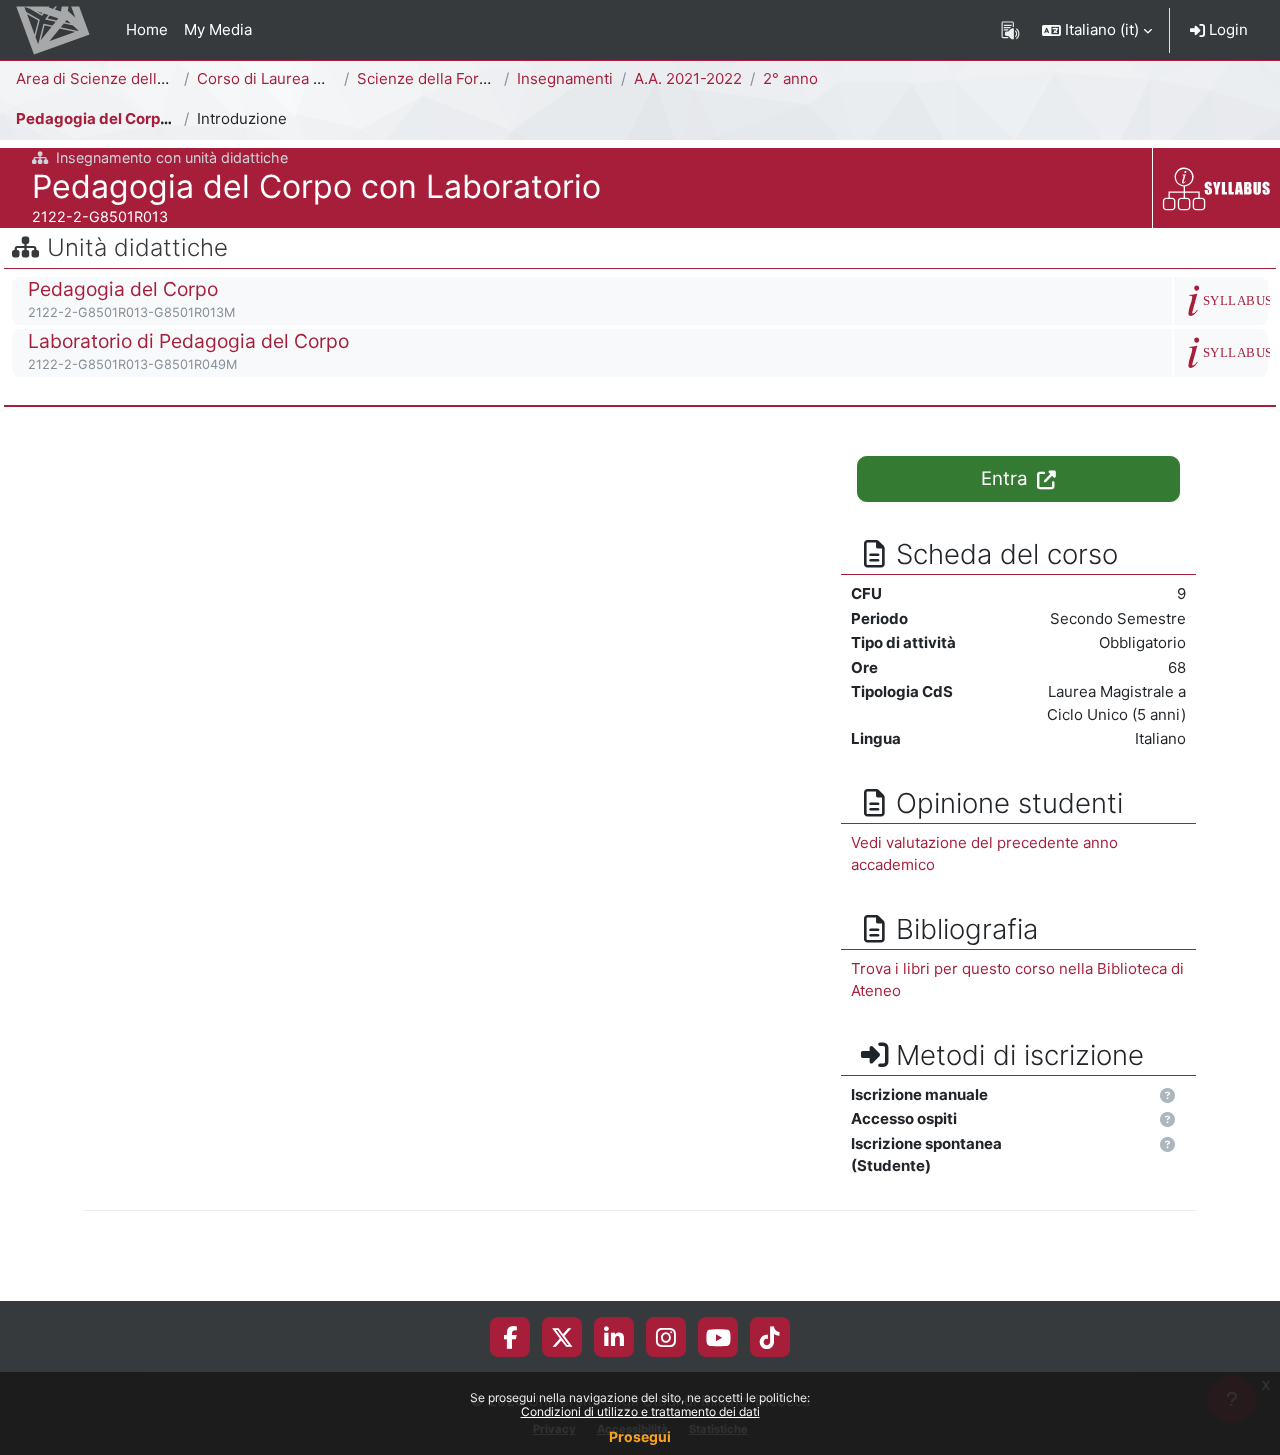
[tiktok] (770, 1337)
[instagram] (666, 1337)
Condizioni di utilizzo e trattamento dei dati (640, 1411)
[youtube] (718, 1337)
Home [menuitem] (147, 29)
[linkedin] (614, 1337)
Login (1226, 29)
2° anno (790, 78)
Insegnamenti (565, 78)
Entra (1007, 478)
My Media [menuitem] (218, 29)
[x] (562, 1337)
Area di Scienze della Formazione (134, 78)
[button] (1097, 30)
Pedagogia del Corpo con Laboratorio (152, 118)
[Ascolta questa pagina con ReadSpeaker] (1010, 30)
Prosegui (640, 1436)
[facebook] (510, 1337)
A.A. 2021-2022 (688, 78)
